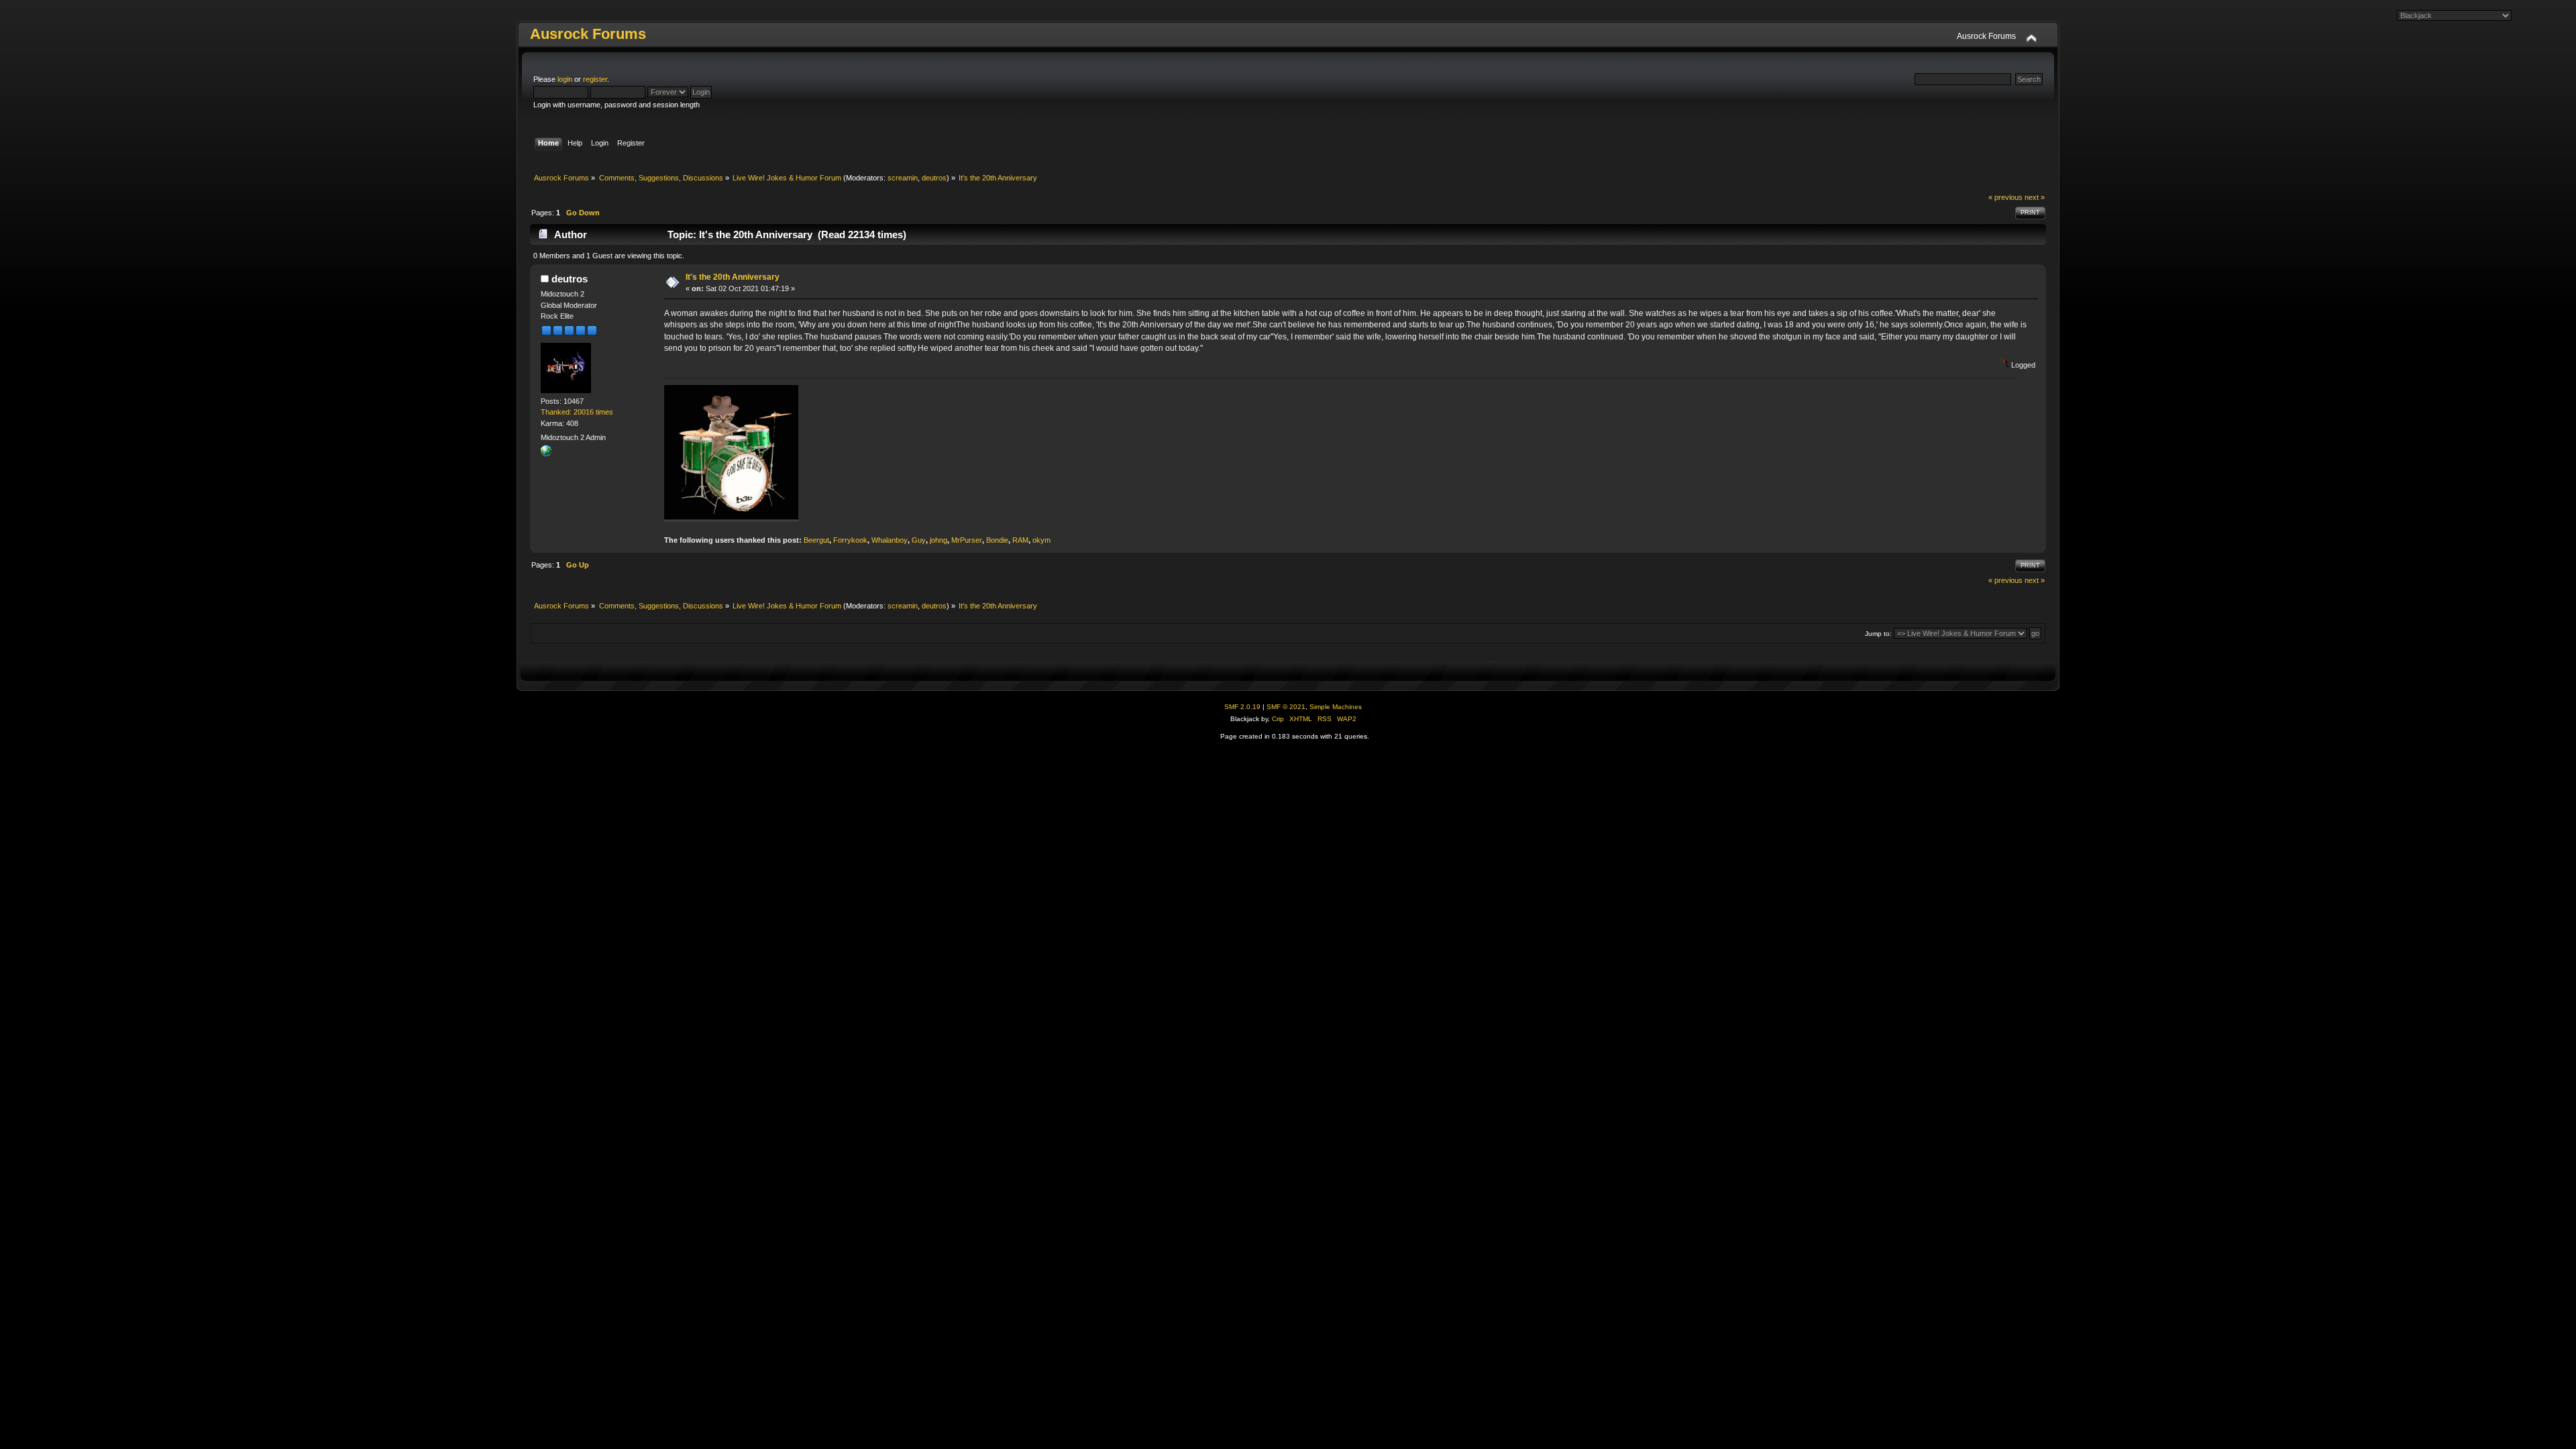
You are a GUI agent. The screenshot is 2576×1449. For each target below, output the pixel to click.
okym (1041, 540)
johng (938, 540)
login (565, 79)
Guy (919, 540)
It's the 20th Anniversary (733, 277)
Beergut (816, 540)
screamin (903, 178)
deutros (934, 178)
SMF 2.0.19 (1242, 707)
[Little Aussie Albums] (546, 453)
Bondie (997, 540)
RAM (1020, 540)
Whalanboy (890, 540)
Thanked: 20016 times (577, 412)
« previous (2005, 197)
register (595, 79)
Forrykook (850, 540)
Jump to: (1878, 634)
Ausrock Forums (588, 34)
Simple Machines (1336, 707)
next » (2035, 197)
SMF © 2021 (1286, 707)
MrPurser (967, 540)
